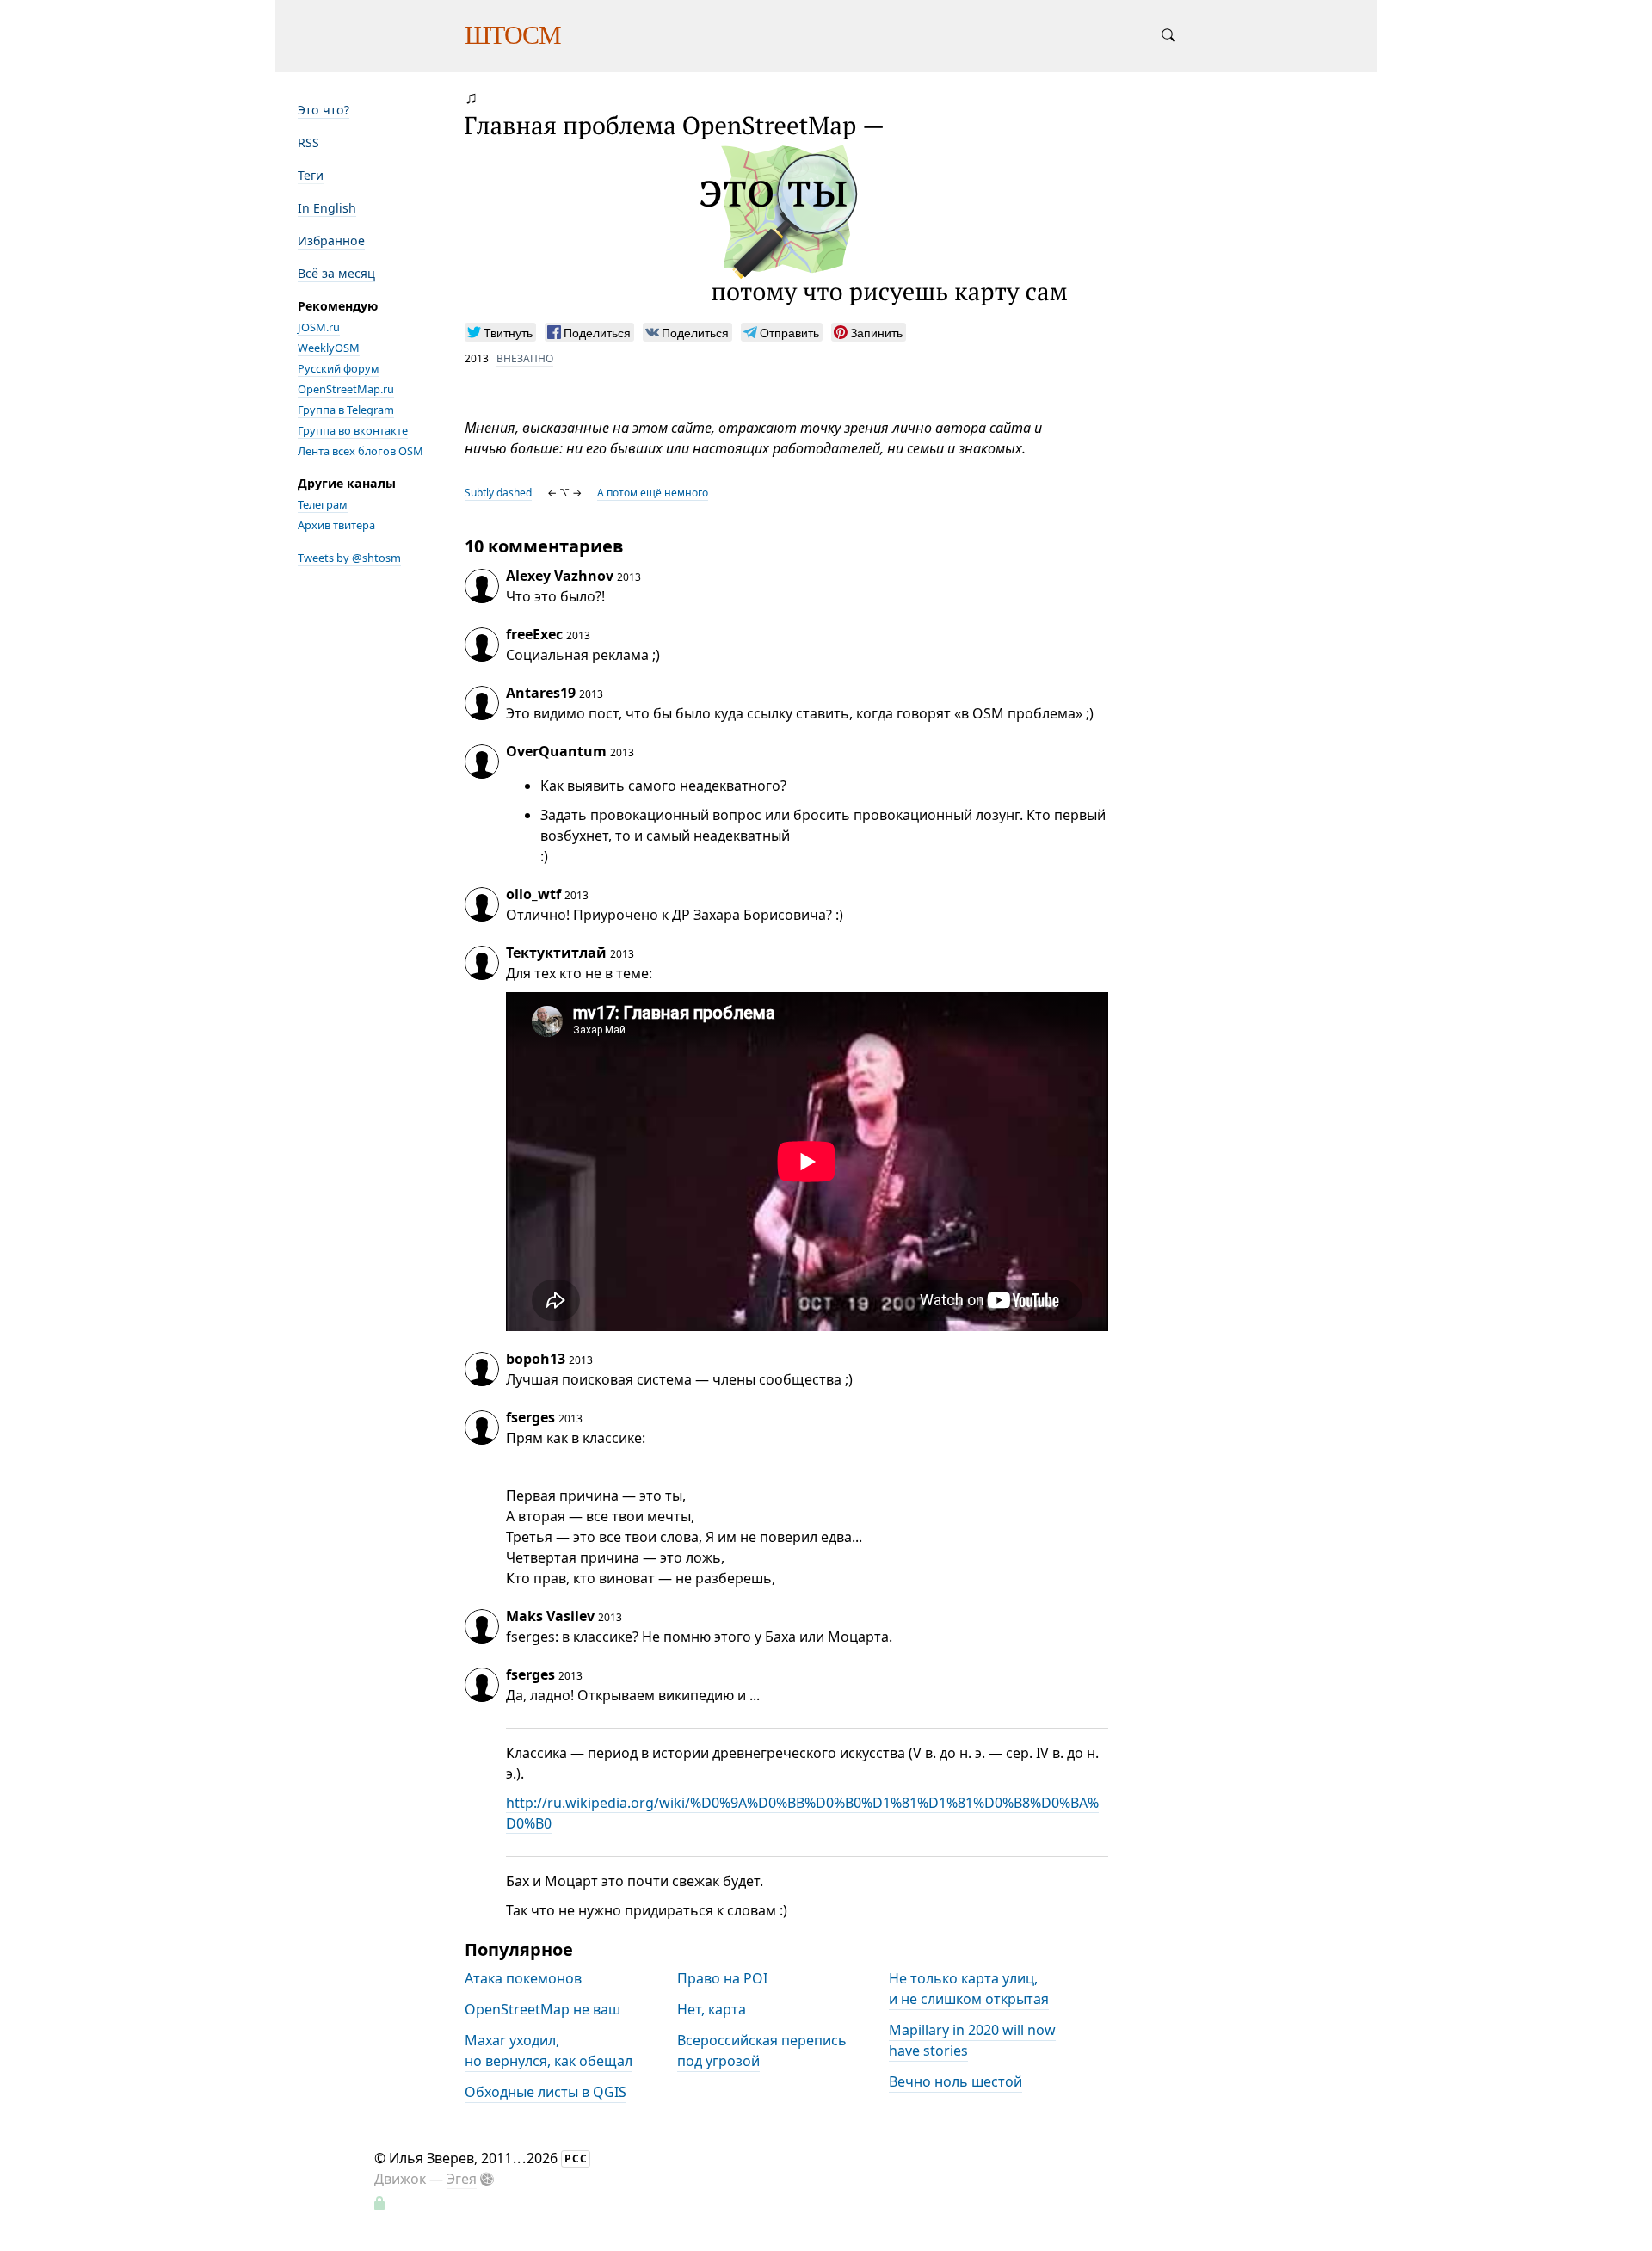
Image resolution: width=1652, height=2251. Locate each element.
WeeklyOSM (329, 348)
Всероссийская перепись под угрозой (762, 2051)
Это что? (324, 110)
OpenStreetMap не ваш (542, 2010)
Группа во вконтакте (353, 430)
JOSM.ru (319, 327)
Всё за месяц (336, 273)
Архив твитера (336, 525)
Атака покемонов (523, 1979)
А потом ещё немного (653, 493)
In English (327, 208)
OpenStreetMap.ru (346, 389)
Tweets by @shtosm (349, 558)
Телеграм (323, 504)
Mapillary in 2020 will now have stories (972, 2041)
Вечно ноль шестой (955, 2082)
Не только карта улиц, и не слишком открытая (969, 1989)
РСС (576, 2158)
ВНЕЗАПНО (525, 358)
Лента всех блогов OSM (361, 451)
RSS (308, 142)
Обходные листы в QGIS (546, 2093)
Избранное (331, 241)
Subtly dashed (498, 493)
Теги (311, 175)
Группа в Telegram (346, 410)
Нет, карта (712, 2010)
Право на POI (722, 1979)
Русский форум (339, 368)
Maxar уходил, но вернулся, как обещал (549, 2051)
